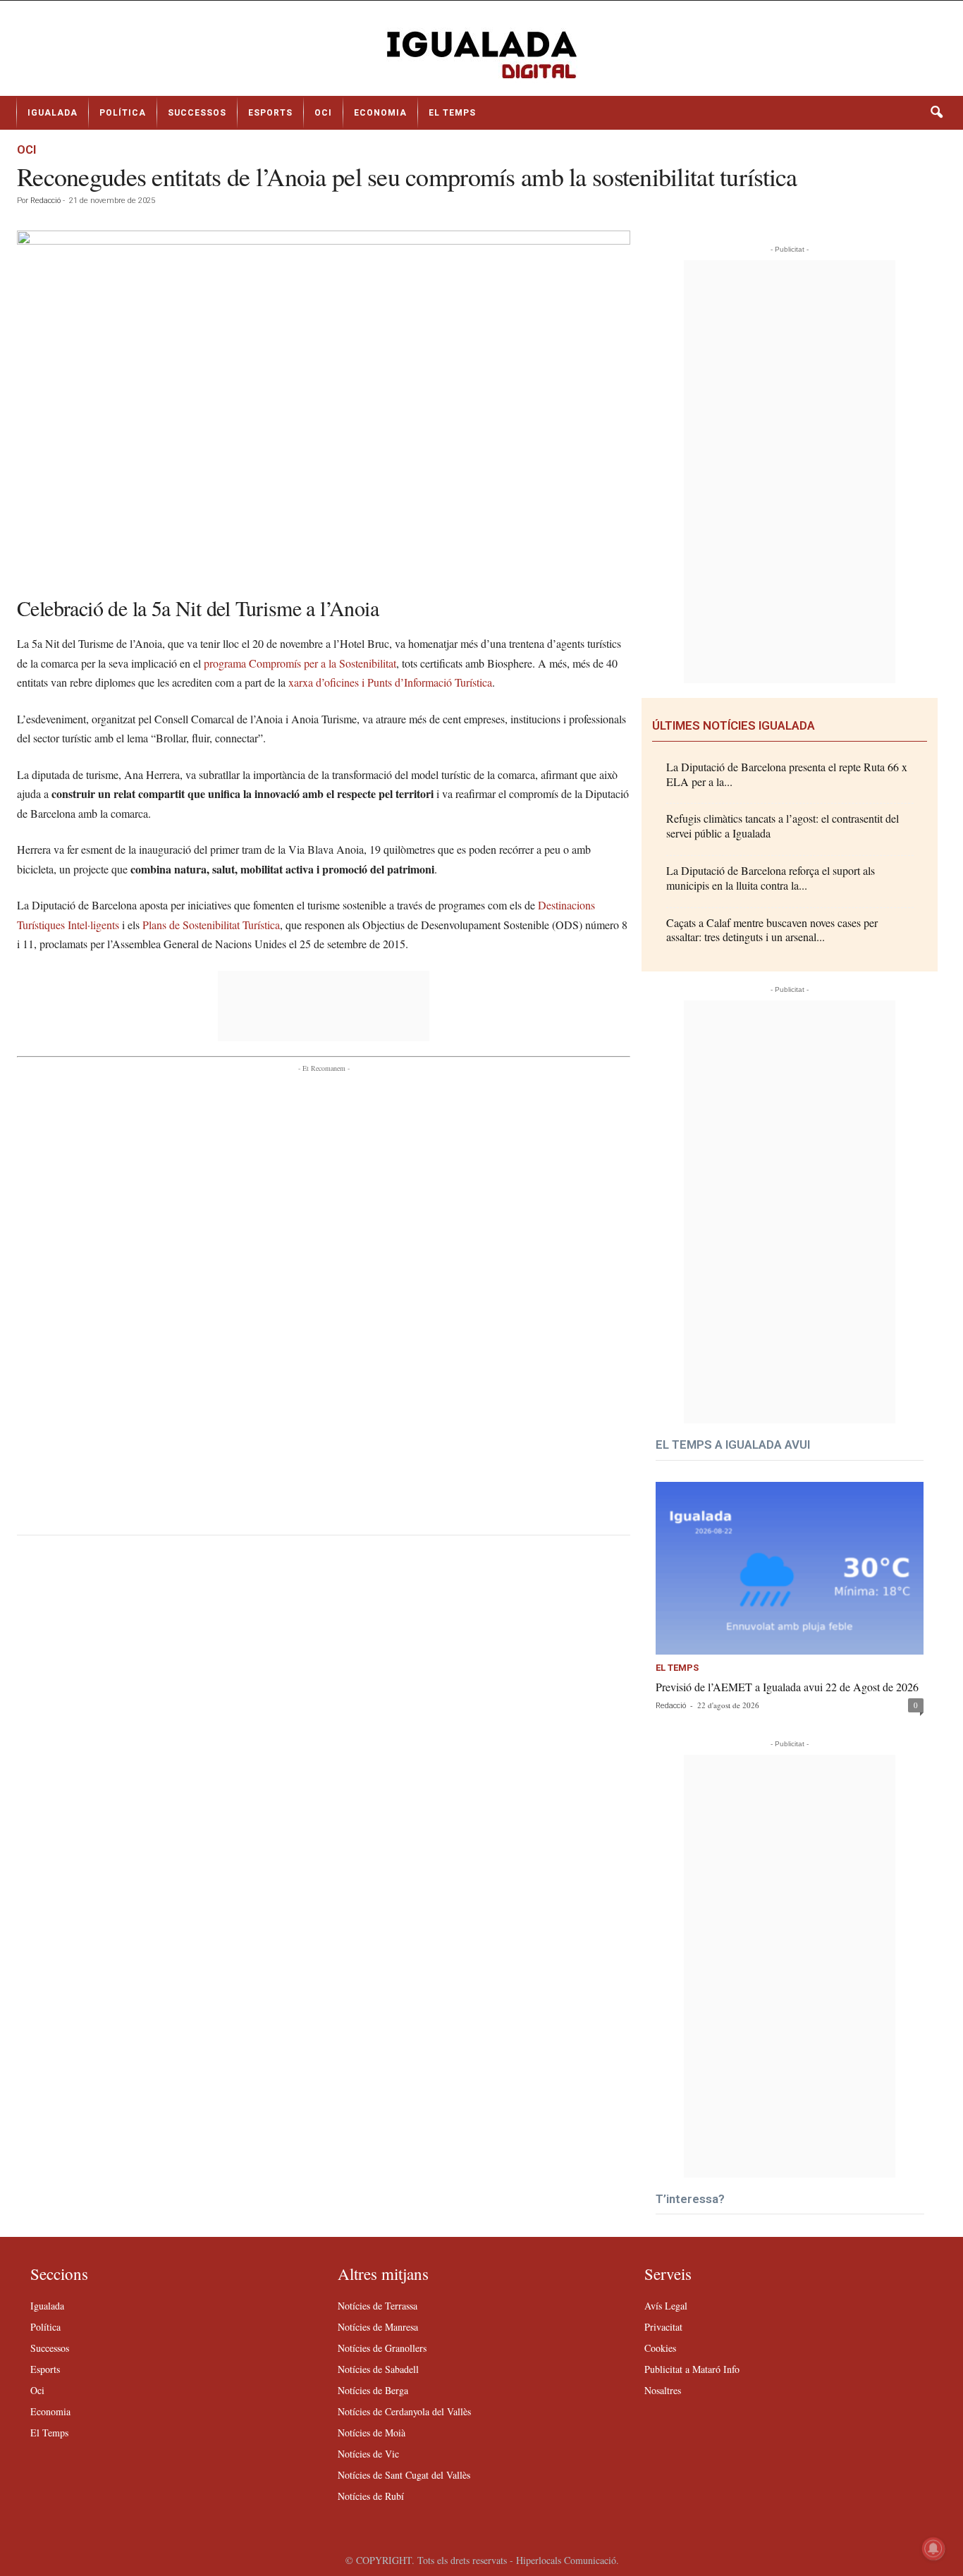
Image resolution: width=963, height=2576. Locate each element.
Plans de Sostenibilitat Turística (211, 925)
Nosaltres (663, 2390)
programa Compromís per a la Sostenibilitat (300, 663)
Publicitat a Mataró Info (692, 2369)
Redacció (45, 201)
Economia (380, 113)
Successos (197, 113)
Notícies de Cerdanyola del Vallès (404, 2411)
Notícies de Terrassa (378, 2306)
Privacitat (663, 2327)
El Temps (452, 113)
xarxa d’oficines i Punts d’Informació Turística (390, 682)
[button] (936, 113)
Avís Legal (666, 2306)
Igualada (53, 113)
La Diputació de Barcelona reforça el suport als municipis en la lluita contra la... (771, 878)
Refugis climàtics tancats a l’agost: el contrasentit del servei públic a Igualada (783, 826)
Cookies (660, 2348)
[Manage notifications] (933, 2549)
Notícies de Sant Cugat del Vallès (404, 2475)
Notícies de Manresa (378, 2327)
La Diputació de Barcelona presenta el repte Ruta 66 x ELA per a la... (787, 774)
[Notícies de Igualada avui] (481, 54)
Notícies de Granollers (382, 2348)
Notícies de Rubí (371, 2496)
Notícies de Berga (373, 2390)
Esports (270, 113)
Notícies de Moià (372, 2433)
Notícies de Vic (368, 2454)
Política (123, 113)
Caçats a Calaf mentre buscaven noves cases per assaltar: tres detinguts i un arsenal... (772, 930)
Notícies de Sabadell (378, 2369)
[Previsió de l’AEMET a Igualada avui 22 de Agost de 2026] (790, 1568)
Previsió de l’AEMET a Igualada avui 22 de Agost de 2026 (787, 1687)
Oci (323, 113)
